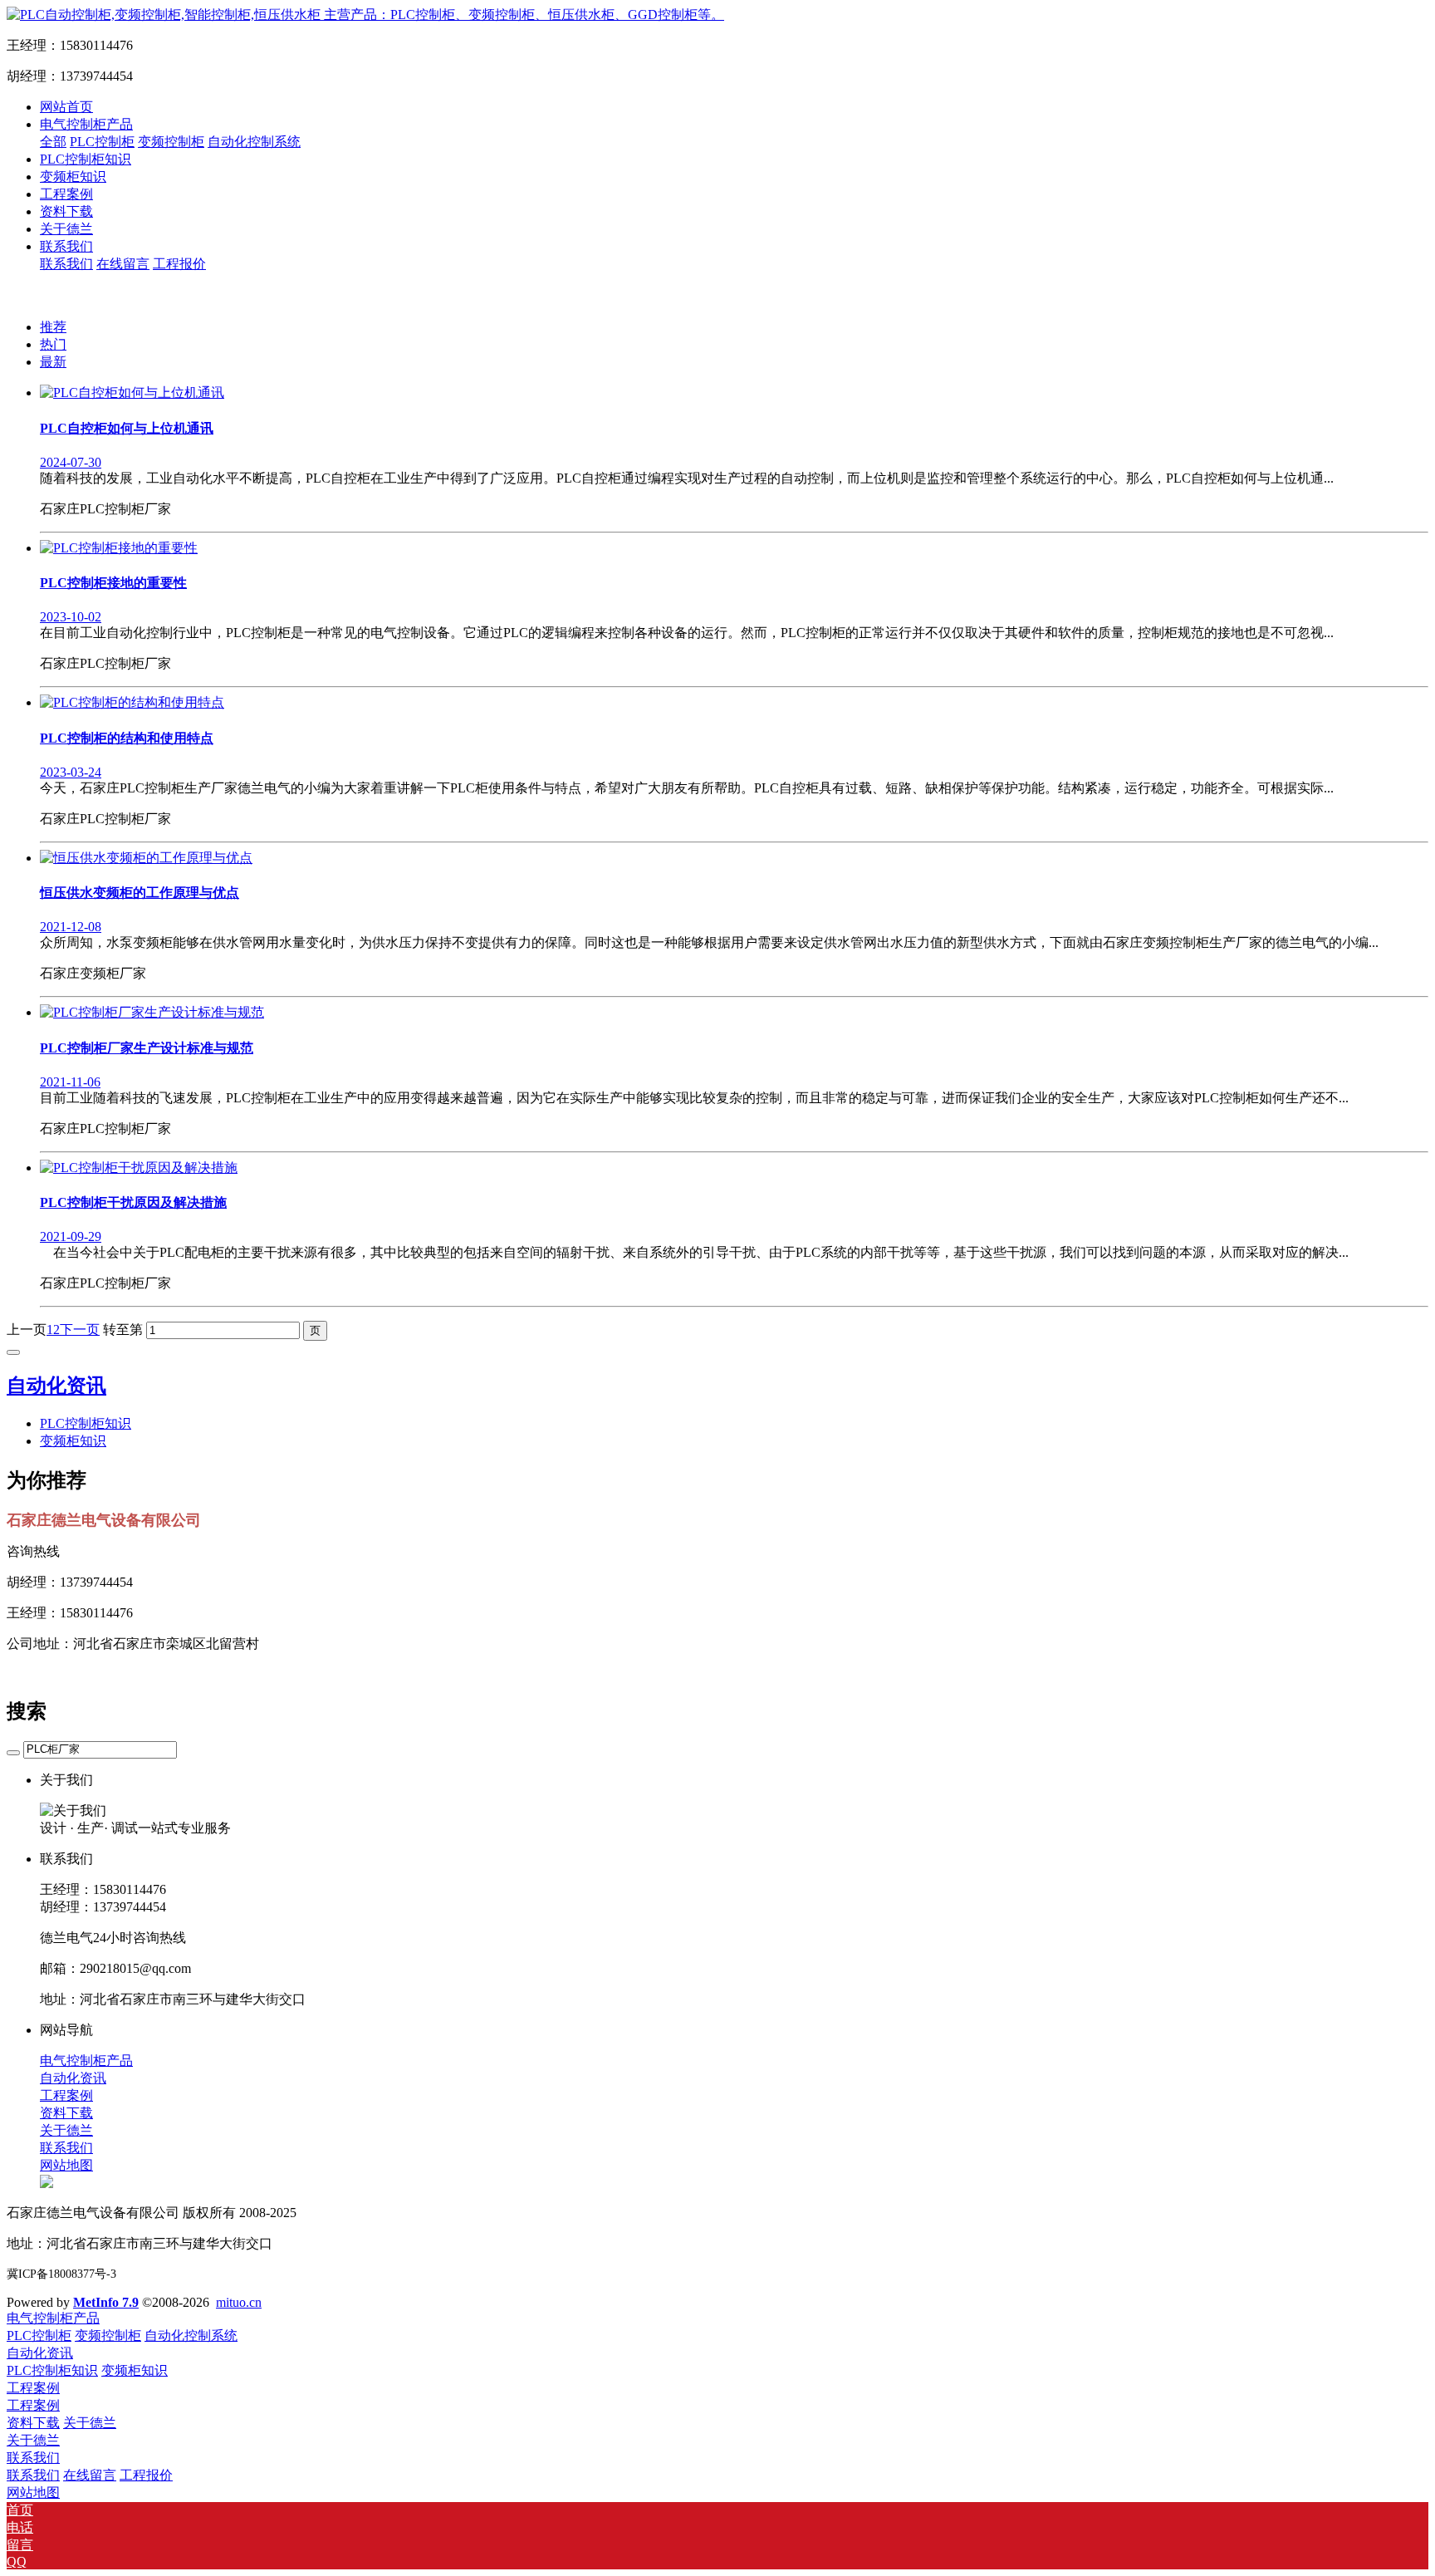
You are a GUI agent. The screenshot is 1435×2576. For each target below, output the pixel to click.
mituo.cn (239, 2302)
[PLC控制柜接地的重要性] (119, 548)
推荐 (53, 327)
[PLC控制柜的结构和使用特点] (132, 702)
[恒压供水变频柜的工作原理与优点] (146, 858)
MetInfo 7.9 (106, 2302)
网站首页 (66, 107)
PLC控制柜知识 (86, 1423)
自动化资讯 (56, 1386)
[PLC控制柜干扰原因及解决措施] (139, 1168)
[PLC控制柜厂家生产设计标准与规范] (152, 1012)
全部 (53, 142)
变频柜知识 (73, 1441)
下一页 (80, 1330)
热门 (53, 344)
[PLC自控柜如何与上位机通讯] (132, 393)
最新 (53, 362)
